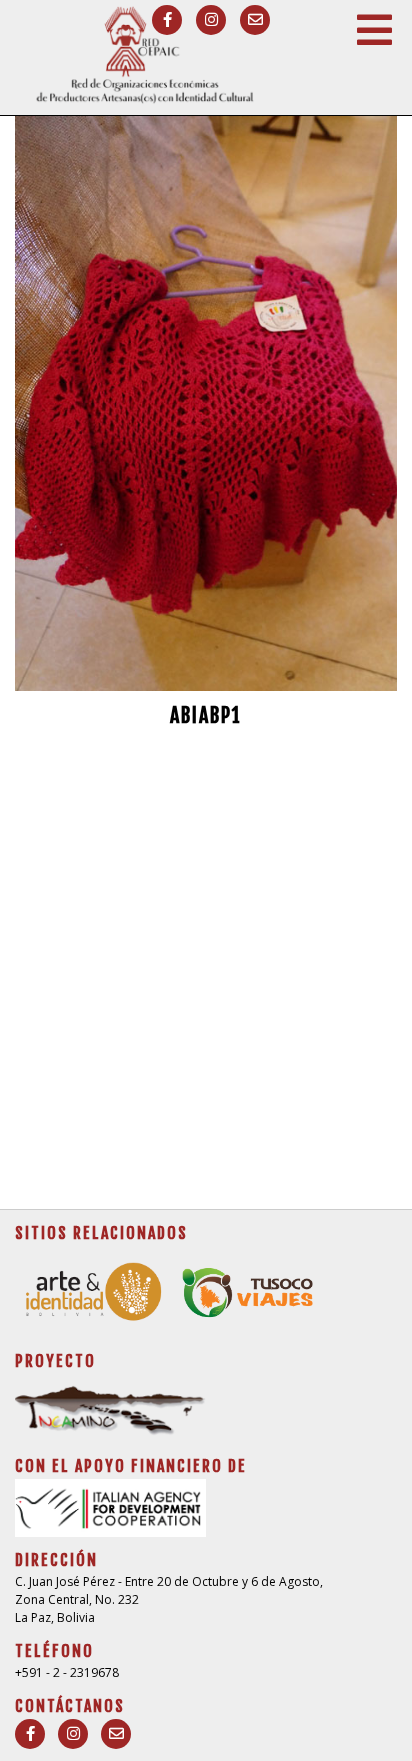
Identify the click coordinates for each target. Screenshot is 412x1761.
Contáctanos (70, 1706)
